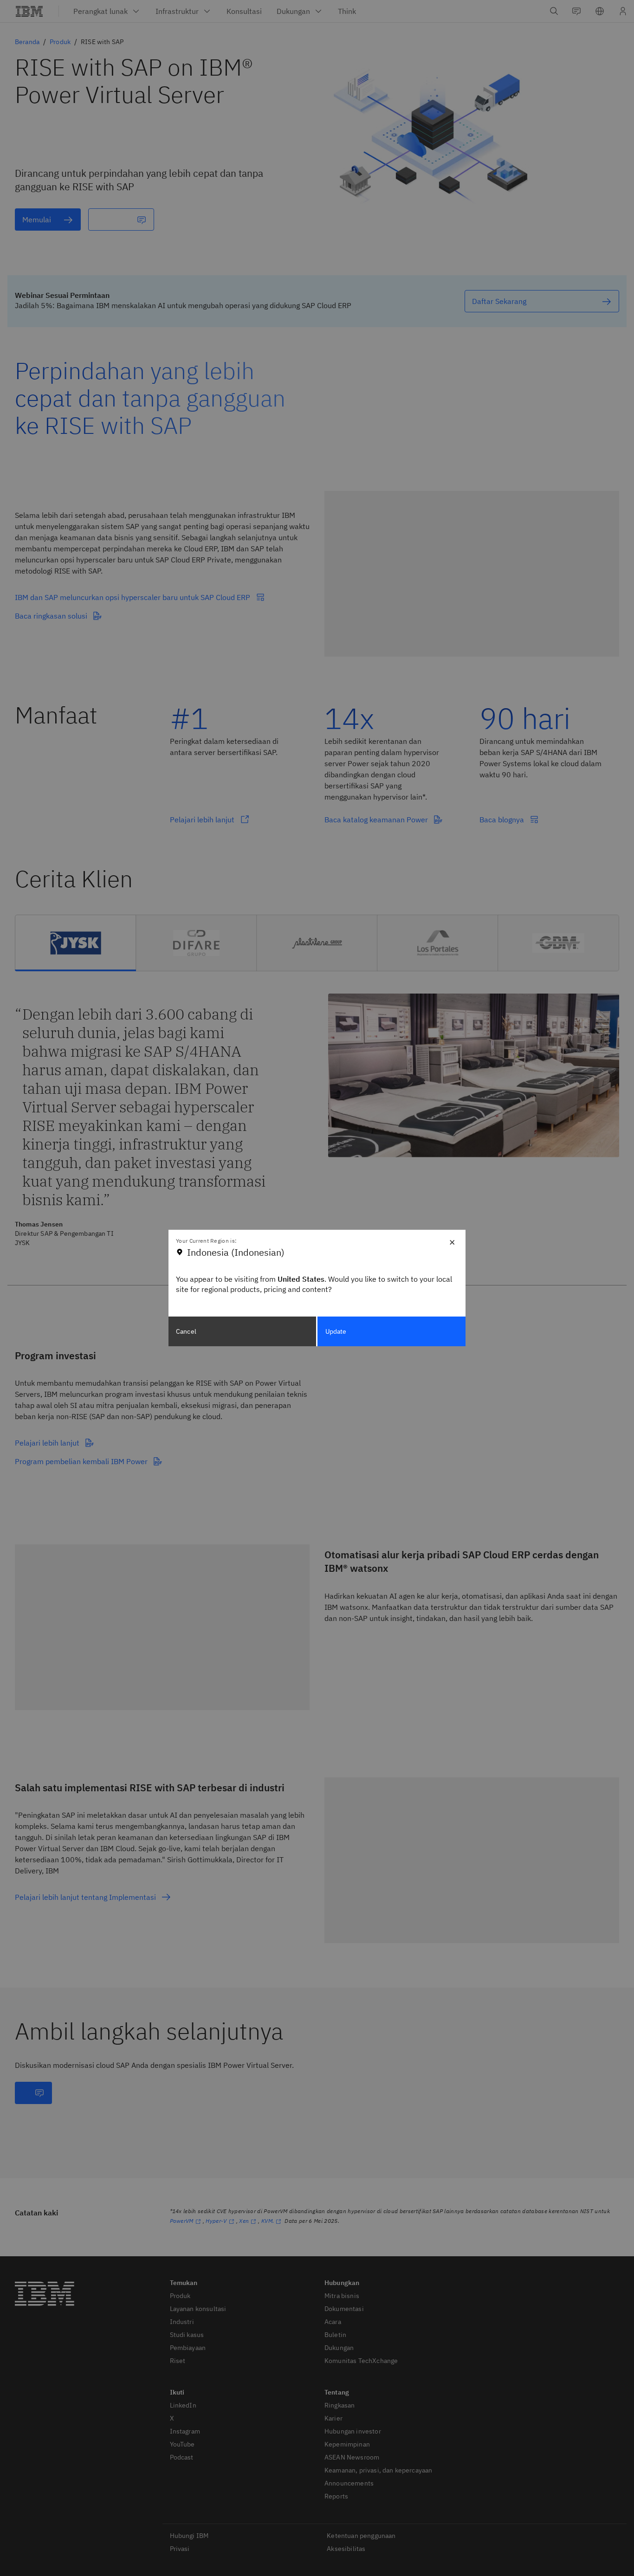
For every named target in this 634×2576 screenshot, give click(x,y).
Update (336, 1331)
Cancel (186, 1331)
